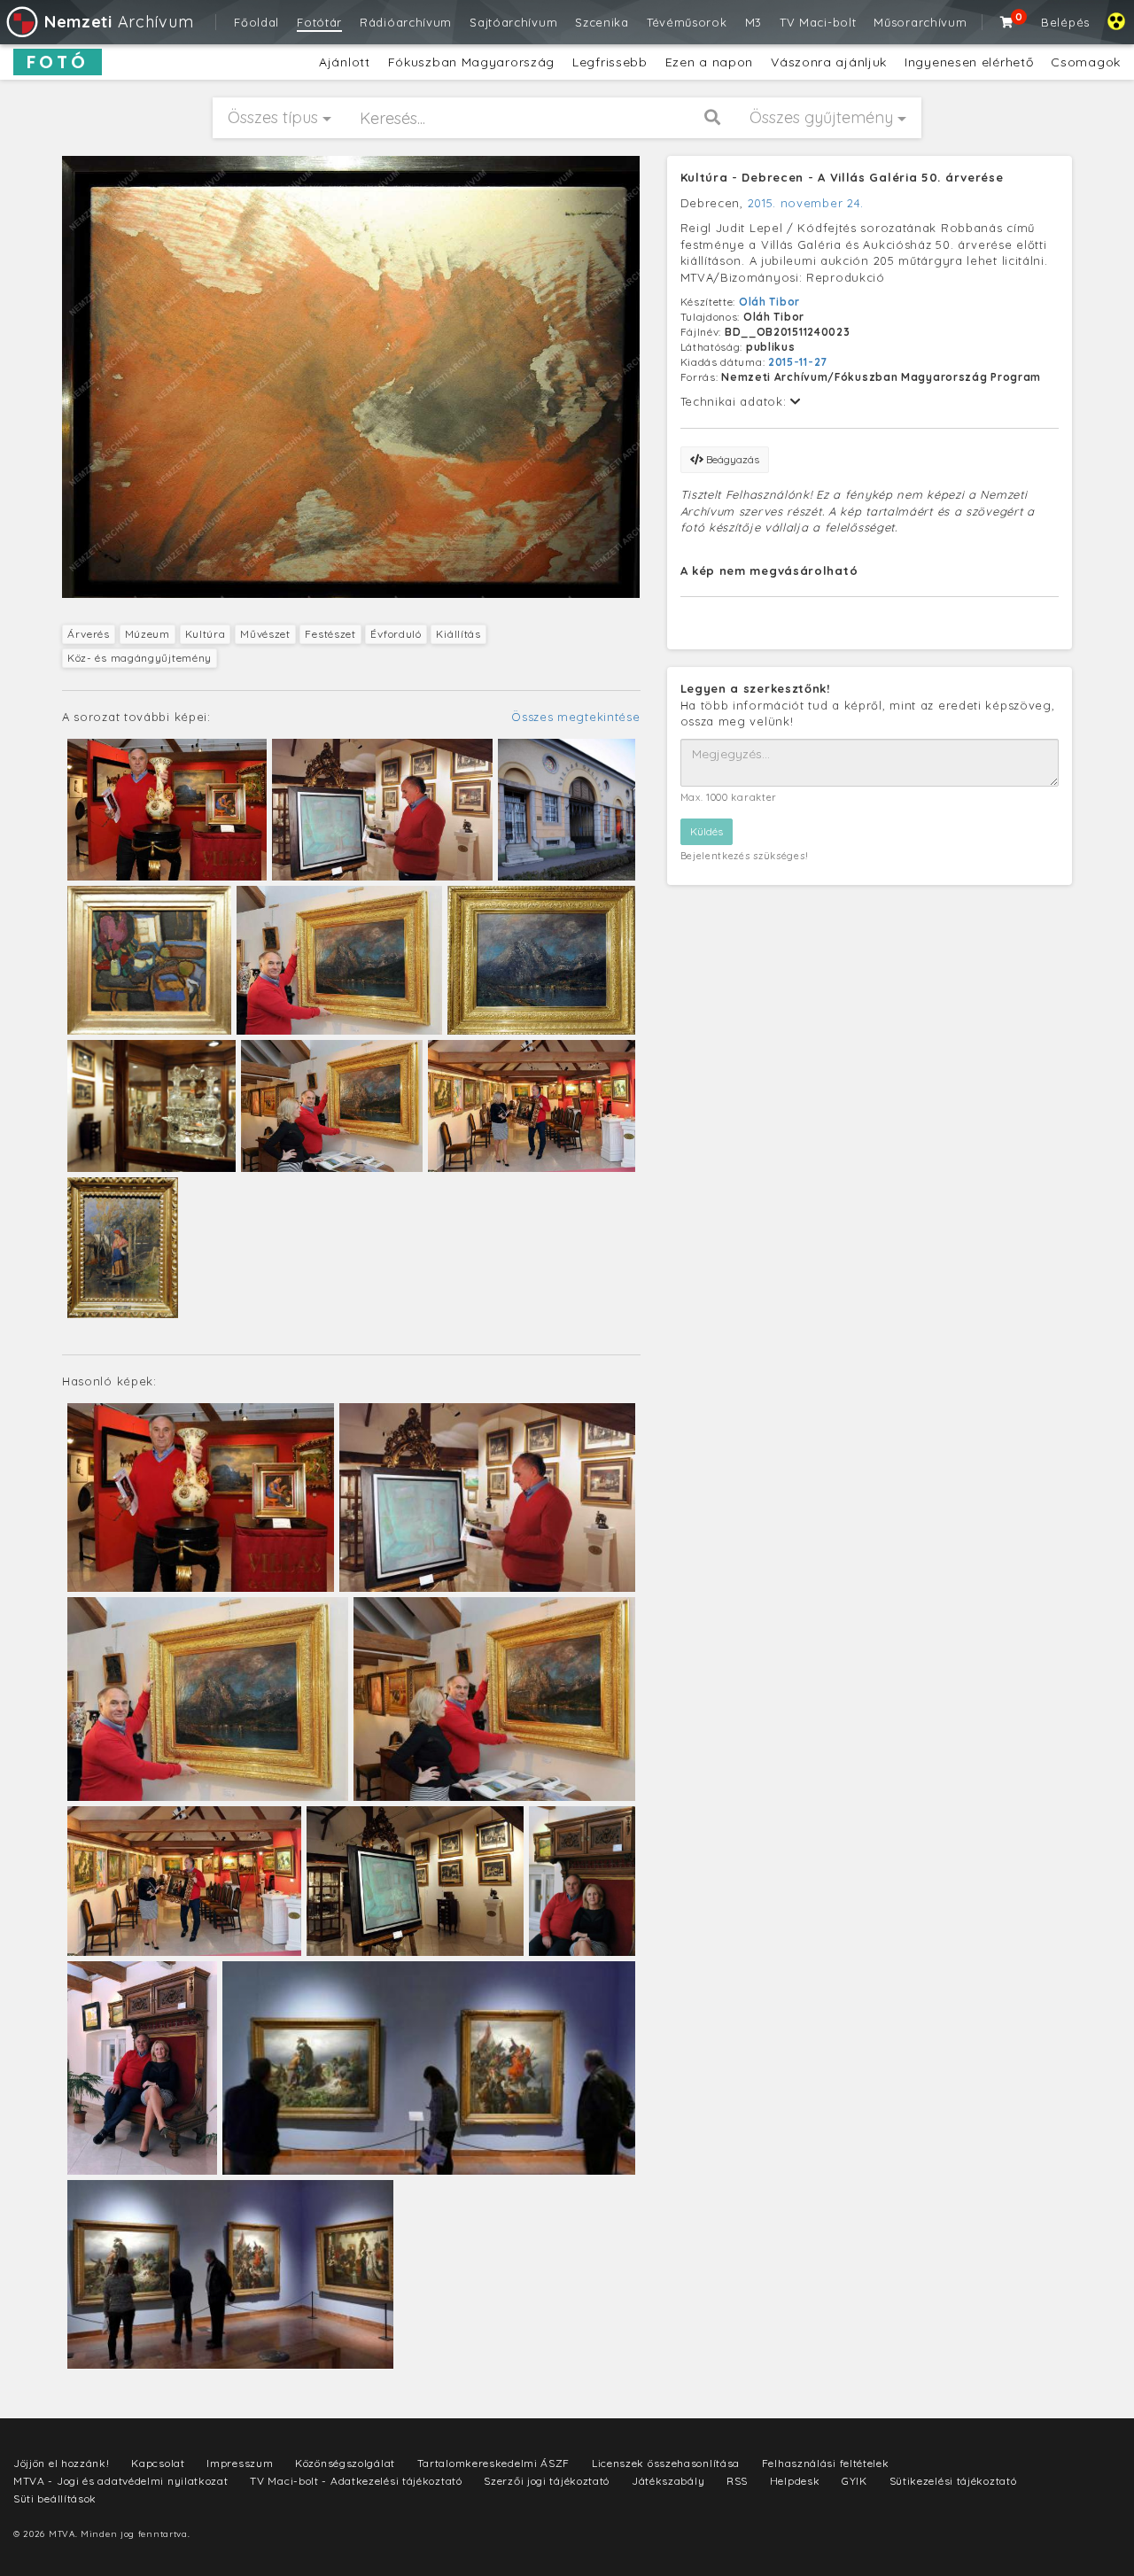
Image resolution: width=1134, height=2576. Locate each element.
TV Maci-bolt (818, 22)
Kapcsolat (158, 2463)
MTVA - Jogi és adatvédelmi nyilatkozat (121, 2481)
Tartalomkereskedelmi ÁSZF (494, 2463)
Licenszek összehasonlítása (666, 2463)
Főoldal (256, 22)
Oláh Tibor (769, 302)
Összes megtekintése (575, 717)
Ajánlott (345, 62)
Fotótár (319, 22)
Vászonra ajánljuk (829, 62)
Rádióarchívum (406, 22)
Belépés (1065, 22)
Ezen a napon (709, 62)
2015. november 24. (806, 203)
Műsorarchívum (920, 22)
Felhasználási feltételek (826, 2463)
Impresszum (240, 2463)
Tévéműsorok (687, 22)
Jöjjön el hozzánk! (62, 2463)
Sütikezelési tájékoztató (953, 2481)
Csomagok (1086, 62)
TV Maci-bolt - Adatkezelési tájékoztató (356, 2481)
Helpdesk (795, 2481)
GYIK (854, 2481)
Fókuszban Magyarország (471, 62)
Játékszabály (668, 2481)
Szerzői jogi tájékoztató (547, 2481)
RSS (737, 2481)
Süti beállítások (55, 2498)
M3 (753, 22)
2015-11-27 (798, 362)
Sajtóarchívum (513, 22)
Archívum (119, 22)
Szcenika (602, 22)
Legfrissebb (610, 62)
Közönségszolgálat (345, 2463)
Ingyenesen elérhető (969, 62)
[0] (1007, 22)
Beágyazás (731, 459)
